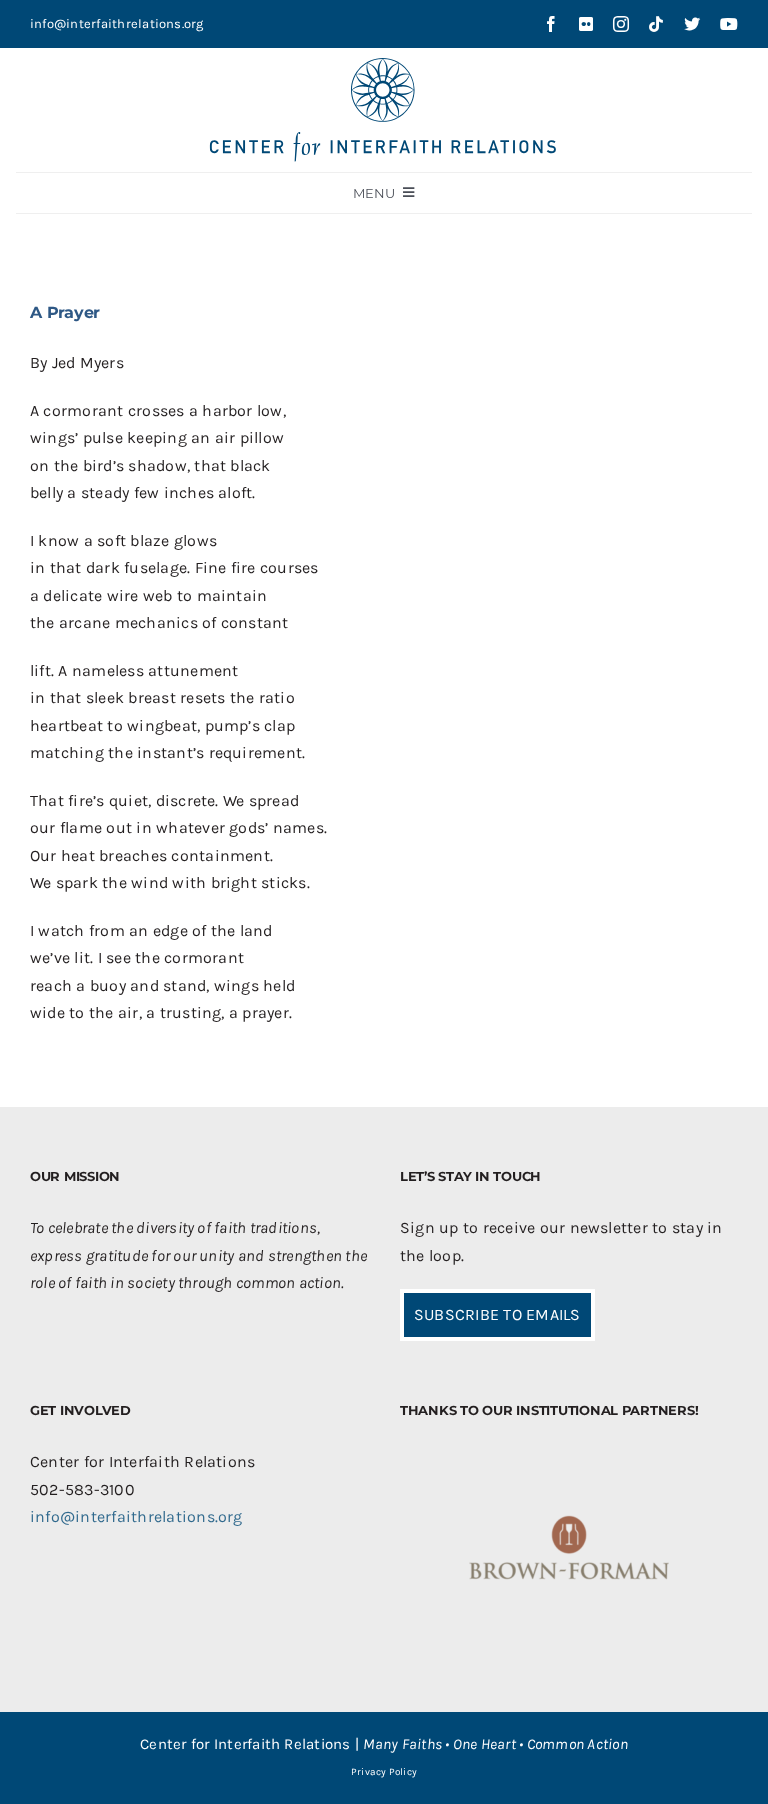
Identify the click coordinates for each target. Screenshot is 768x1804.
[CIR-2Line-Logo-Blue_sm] (384, 65)
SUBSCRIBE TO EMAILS (497, 1314)
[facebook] (551, 24)
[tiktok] (656, 24)
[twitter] (692, 24)
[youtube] (729, 24)
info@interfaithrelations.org (117, 23)
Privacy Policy (384, 1772)
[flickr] (586, 24)
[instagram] (621, 24)
